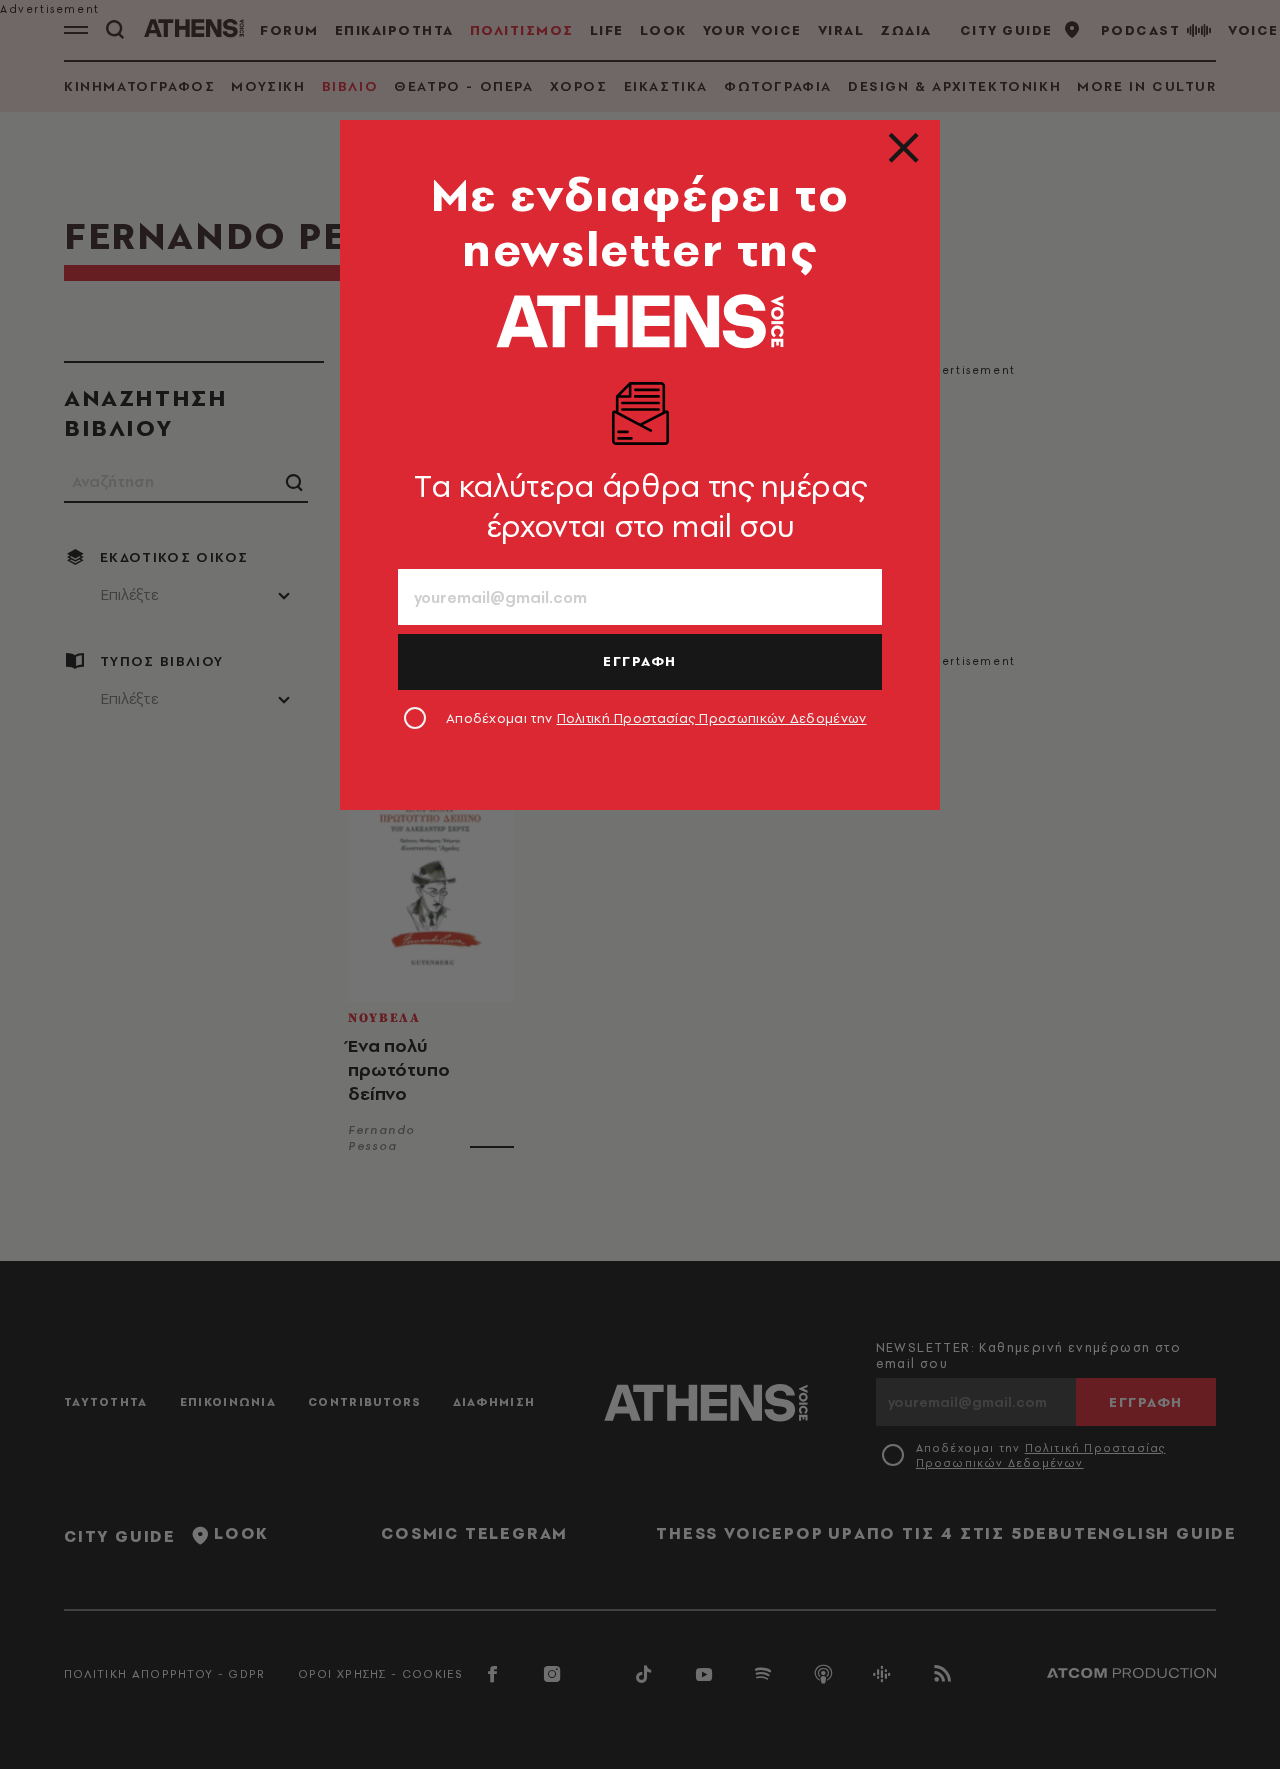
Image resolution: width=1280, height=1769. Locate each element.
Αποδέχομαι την (656, 718)
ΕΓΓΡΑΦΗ (640, 661)
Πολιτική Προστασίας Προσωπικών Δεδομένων (712, 718)
